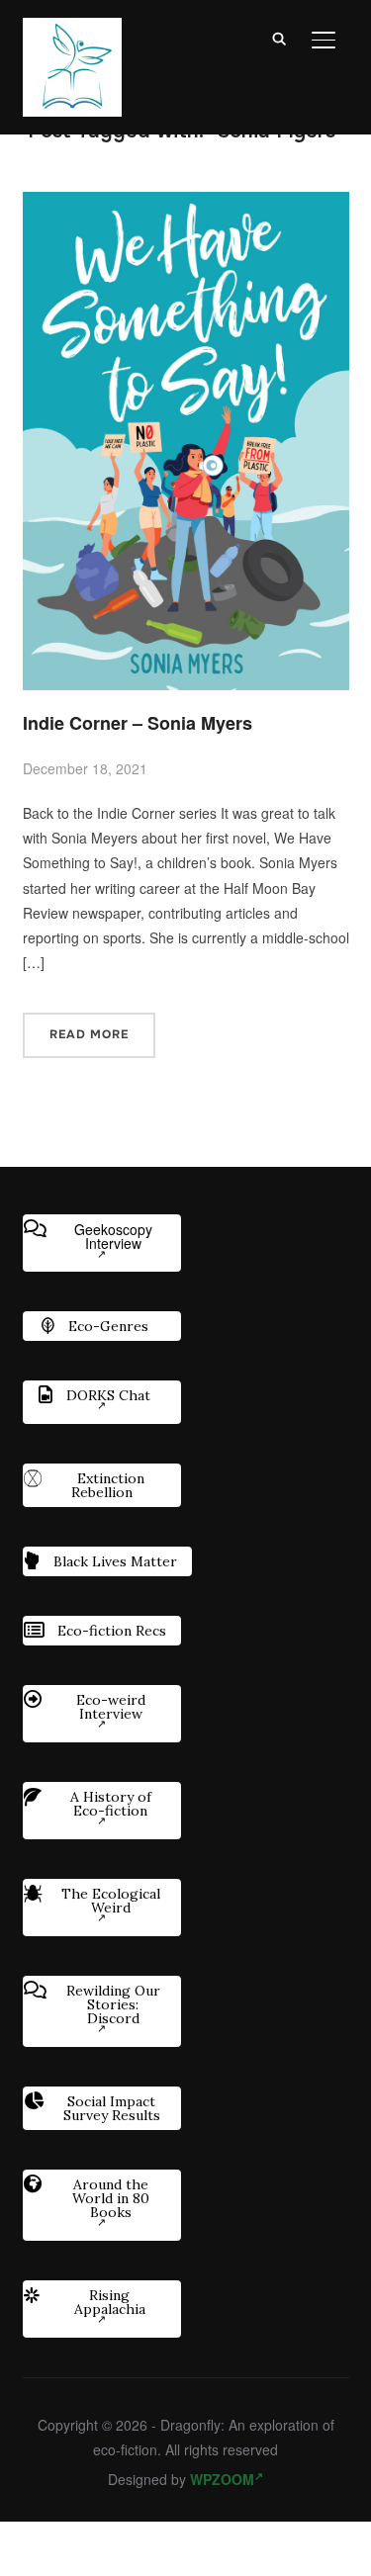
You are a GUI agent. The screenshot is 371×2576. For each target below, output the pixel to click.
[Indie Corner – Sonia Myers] (186, 204)
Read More (89, 1034)
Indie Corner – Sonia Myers (138, 723)
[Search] (280, 38)
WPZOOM (222, 2479)
